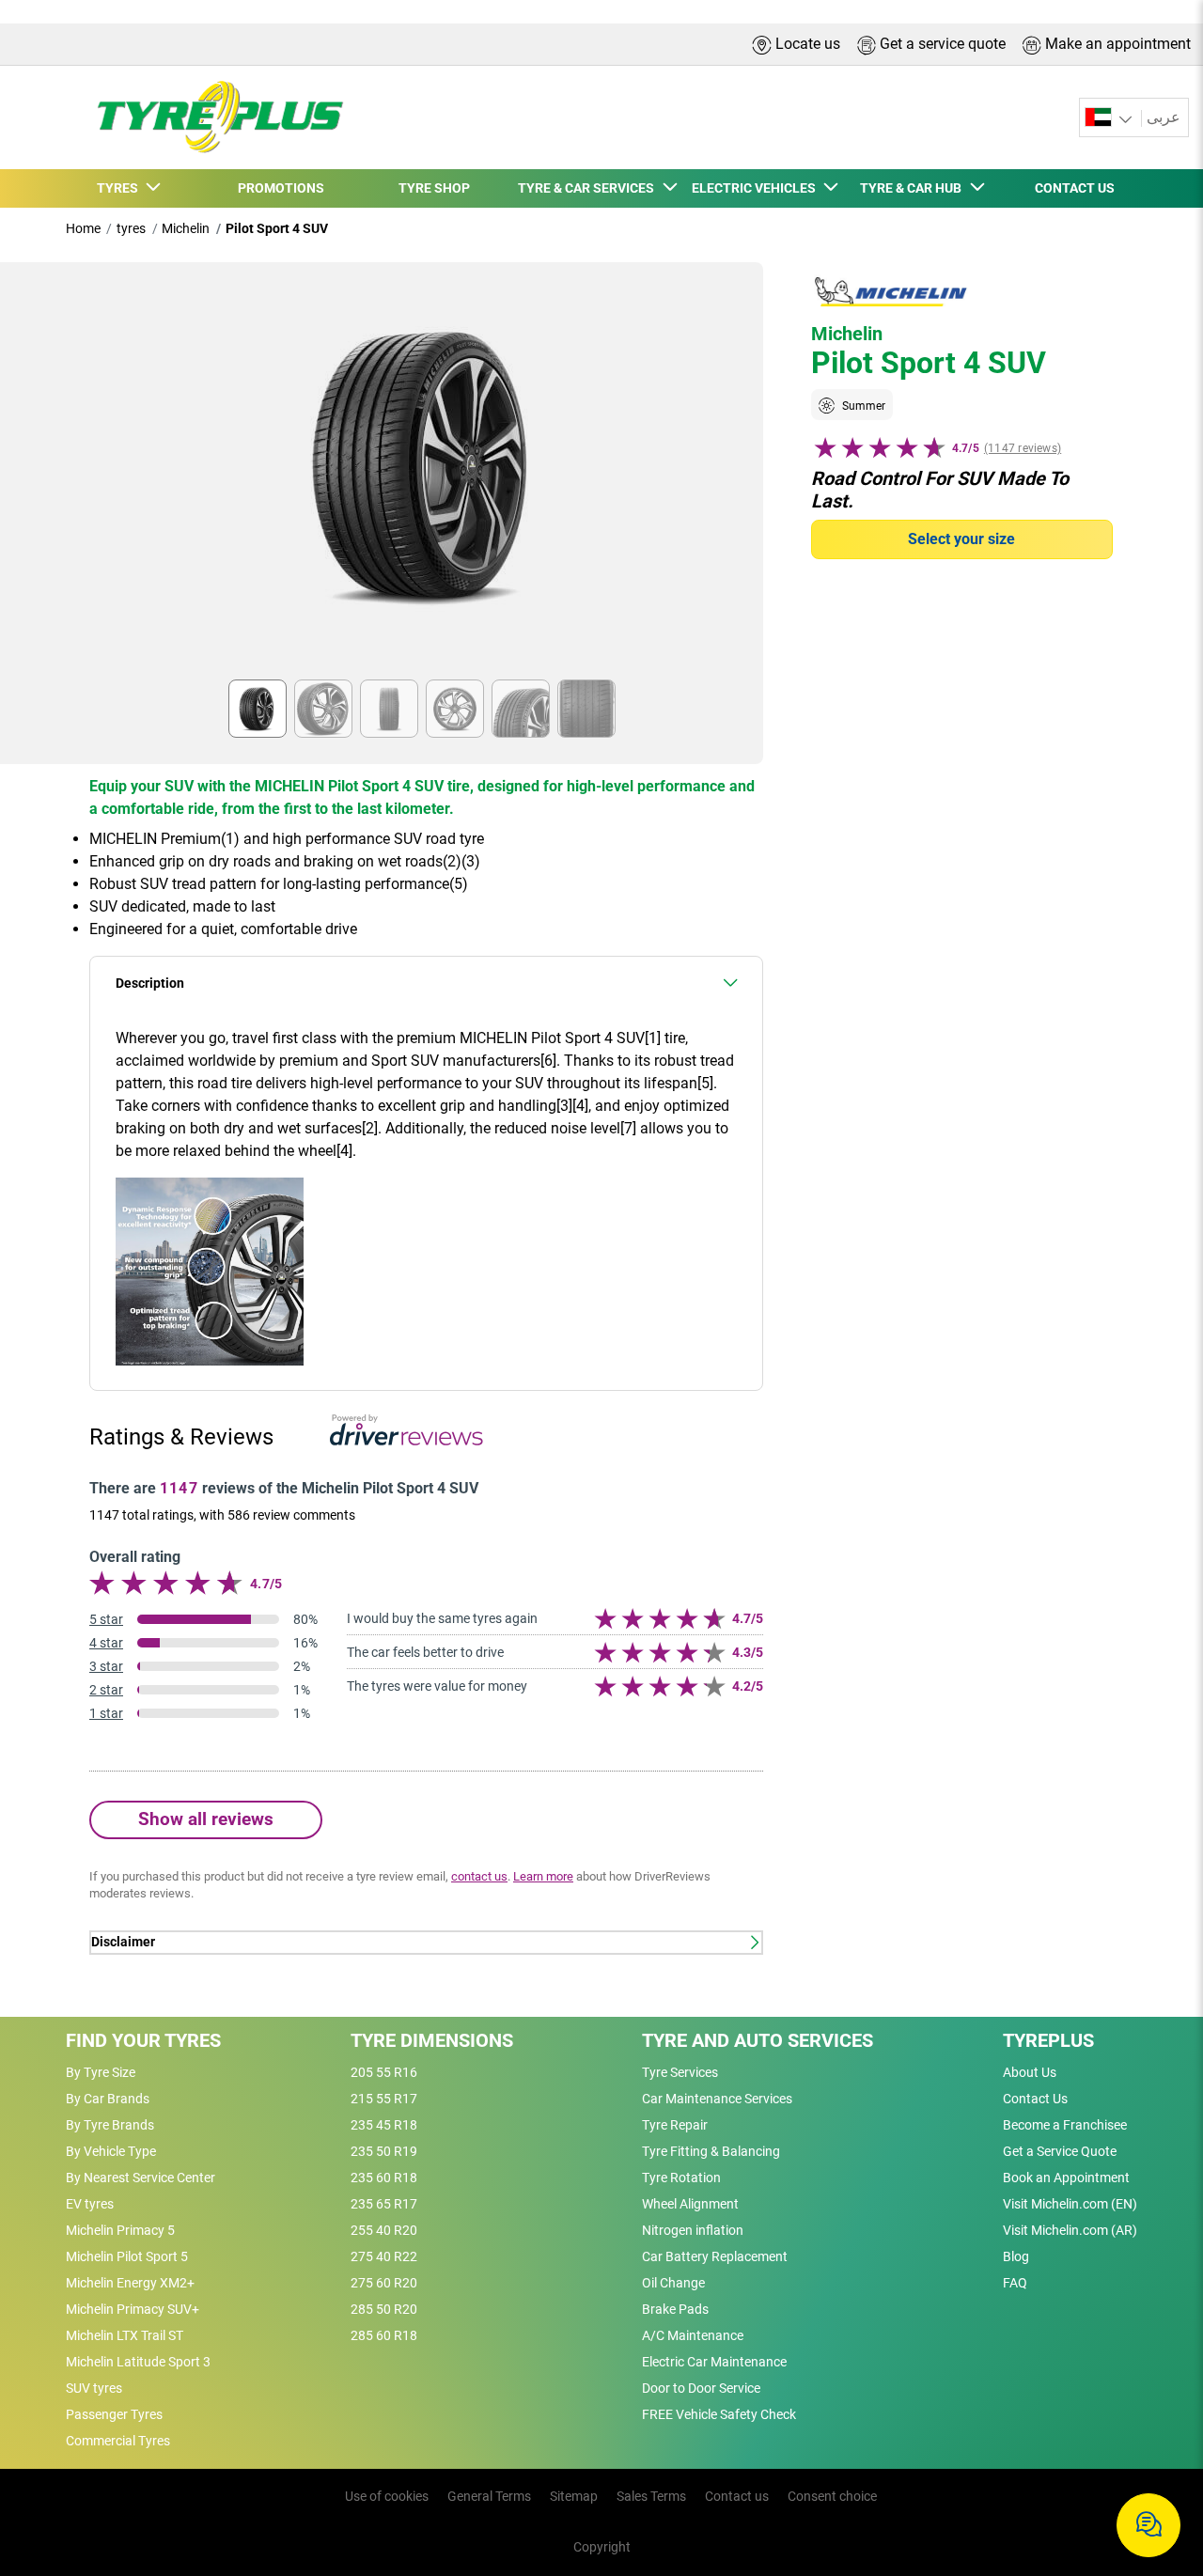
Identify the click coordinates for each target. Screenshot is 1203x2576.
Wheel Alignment (690, 2204)
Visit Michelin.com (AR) (1070, 2230)
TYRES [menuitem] (120, 188)
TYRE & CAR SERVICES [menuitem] (589, 188)
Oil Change (673, 2283)
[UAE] (1110, 118)
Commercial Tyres (118, 2441)
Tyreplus (1048, 2040)
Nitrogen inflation (693, 2230)
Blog (1016, 2256)
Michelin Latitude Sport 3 (138, 2362)
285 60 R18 (384, 2335)
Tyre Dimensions (432, 2040)
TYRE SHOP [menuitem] (434, 188)
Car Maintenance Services (717, 2099)
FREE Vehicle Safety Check (719, 2414)
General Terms (489, 2496)
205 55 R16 (384, 2072)
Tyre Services (680, 2072)
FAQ (1015, 2283)
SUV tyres (94, 2388)
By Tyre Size (101, 2072)
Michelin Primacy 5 (120, 2230)
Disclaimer (123, 1942)
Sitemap (574, 2496)
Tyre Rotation (681, 2178)
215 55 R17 (384, 2099)
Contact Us (1035, 2099)
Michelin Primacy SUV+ (133, 2309)
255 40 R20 (384, 2230)
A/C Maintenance (693, 2335)
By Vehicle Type (111, 2151)
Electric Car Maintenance (714, 2362)
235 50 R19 (384, 2151)
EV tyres (90, 2204)
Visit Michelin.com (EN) (1070, 2204)
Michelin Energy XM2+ (130, 2283)
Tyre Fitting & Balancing (711, 2151)
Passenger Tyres (114, 2414)
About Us (1030, 2072)
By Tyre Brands (110, 2125)
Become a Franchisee (1065, 2125)
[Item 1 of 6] (426, 476)
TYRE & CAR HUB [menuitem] (914, 188)
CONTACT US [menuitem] (1075, 188)
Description (150, 984)
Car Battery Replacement (715, 2256)
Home (83, 228)
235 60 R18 (384, 2178)
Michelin (186, 228)
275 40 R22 (384, 2256)
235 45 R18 (384, 2125)
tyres (131, 228)
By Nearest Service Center (141, 2178)
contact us (479, 1876)
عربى (1164, 117)
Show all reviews (206, 1819)
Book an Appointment (1066, 2178)
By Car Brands (108, 2099)
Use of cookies (387, 2496)
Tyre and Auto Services (758, 2040)
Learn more (543, 1876)
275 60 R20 (384, 2283)
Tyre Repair (675, 2125)
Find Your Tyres (143, 2040)
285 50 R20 (384, 2309)
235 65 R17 (384, 2204)
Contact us (737, 2496)
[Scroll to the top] (1154, 2465)
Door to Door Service (701, 2388)
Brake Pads (675, 2309)
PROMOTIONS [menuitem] (281, 188)
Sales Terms (651, 2496)
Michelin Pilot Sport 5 (127, 2256)
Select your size (961, 538)
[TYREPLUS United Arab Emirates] (214, 117)
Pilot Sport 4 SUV (277, 228)
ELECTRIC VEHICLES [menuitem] (757, 188)
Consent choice (832, 2496)
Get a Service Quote (1060, 2151)
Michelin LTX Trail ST (125, 2335)
